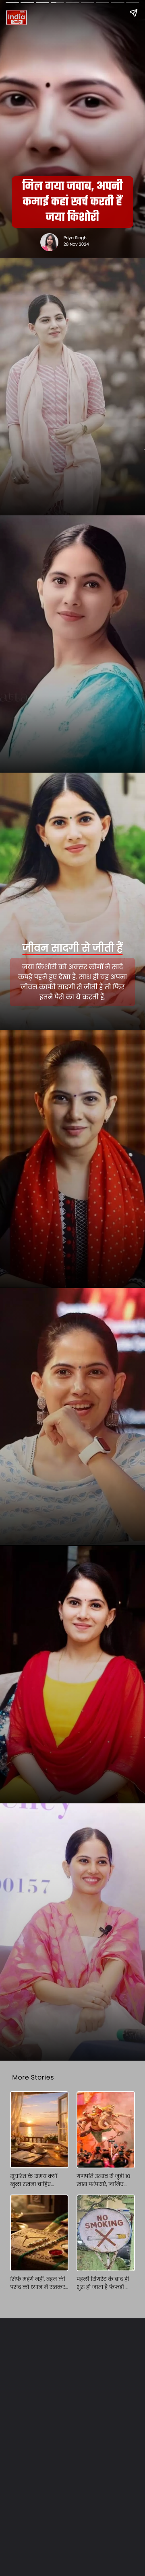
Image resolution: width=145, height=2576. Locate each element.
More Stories (33, 2077)
